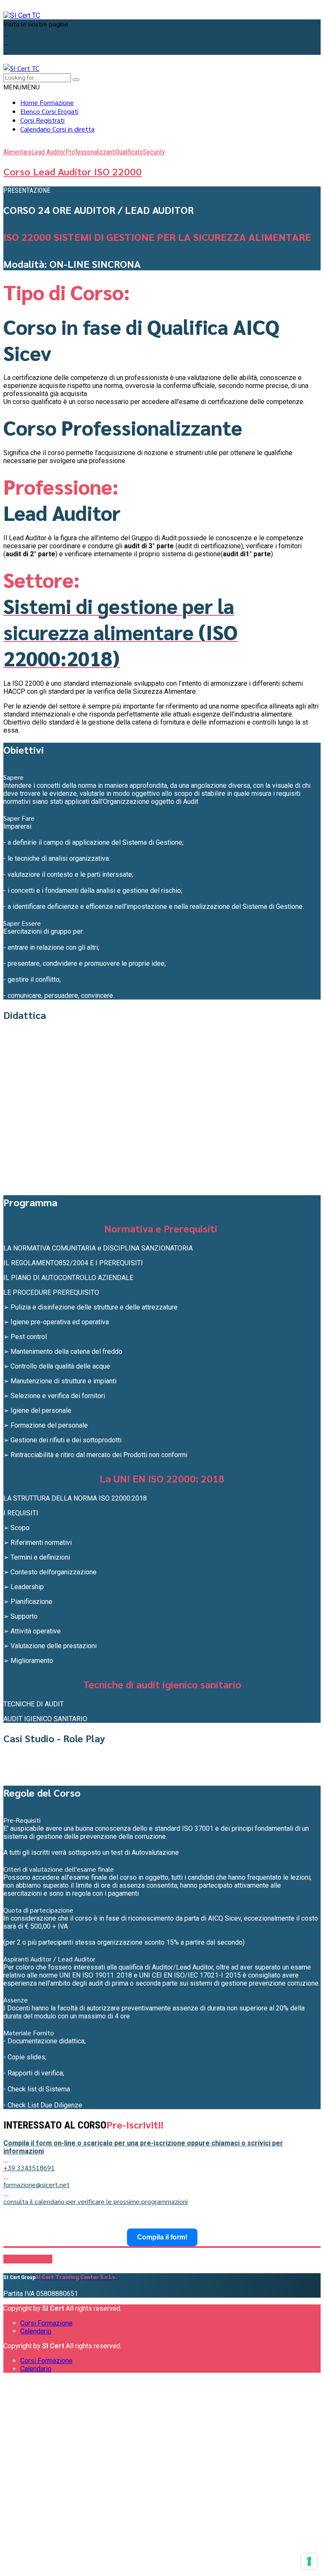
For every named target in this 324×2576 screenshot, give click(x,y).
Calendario (36, 2331)
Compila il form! (162, 2237)
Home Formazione (47, 102)
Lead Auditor (49, 152)
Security (154, 152)
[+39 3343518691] (6, 2159)
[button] (22, 87)
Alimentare (18, 152)
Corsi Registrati (42, 120)
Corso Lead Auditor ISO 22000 (73, 171)
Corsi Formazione (46, 2323)
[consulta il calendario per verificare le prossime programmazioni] (6, 2193)
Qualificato (129, 152)
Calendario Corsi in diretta (57, 129)
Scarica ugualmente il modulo (167, 2532)
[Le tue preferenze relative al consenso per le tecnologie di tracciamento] (309, 2561)
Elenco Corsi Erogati (49, 111)
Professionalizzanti (90, 152)
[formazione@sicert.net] (6, 2176)
